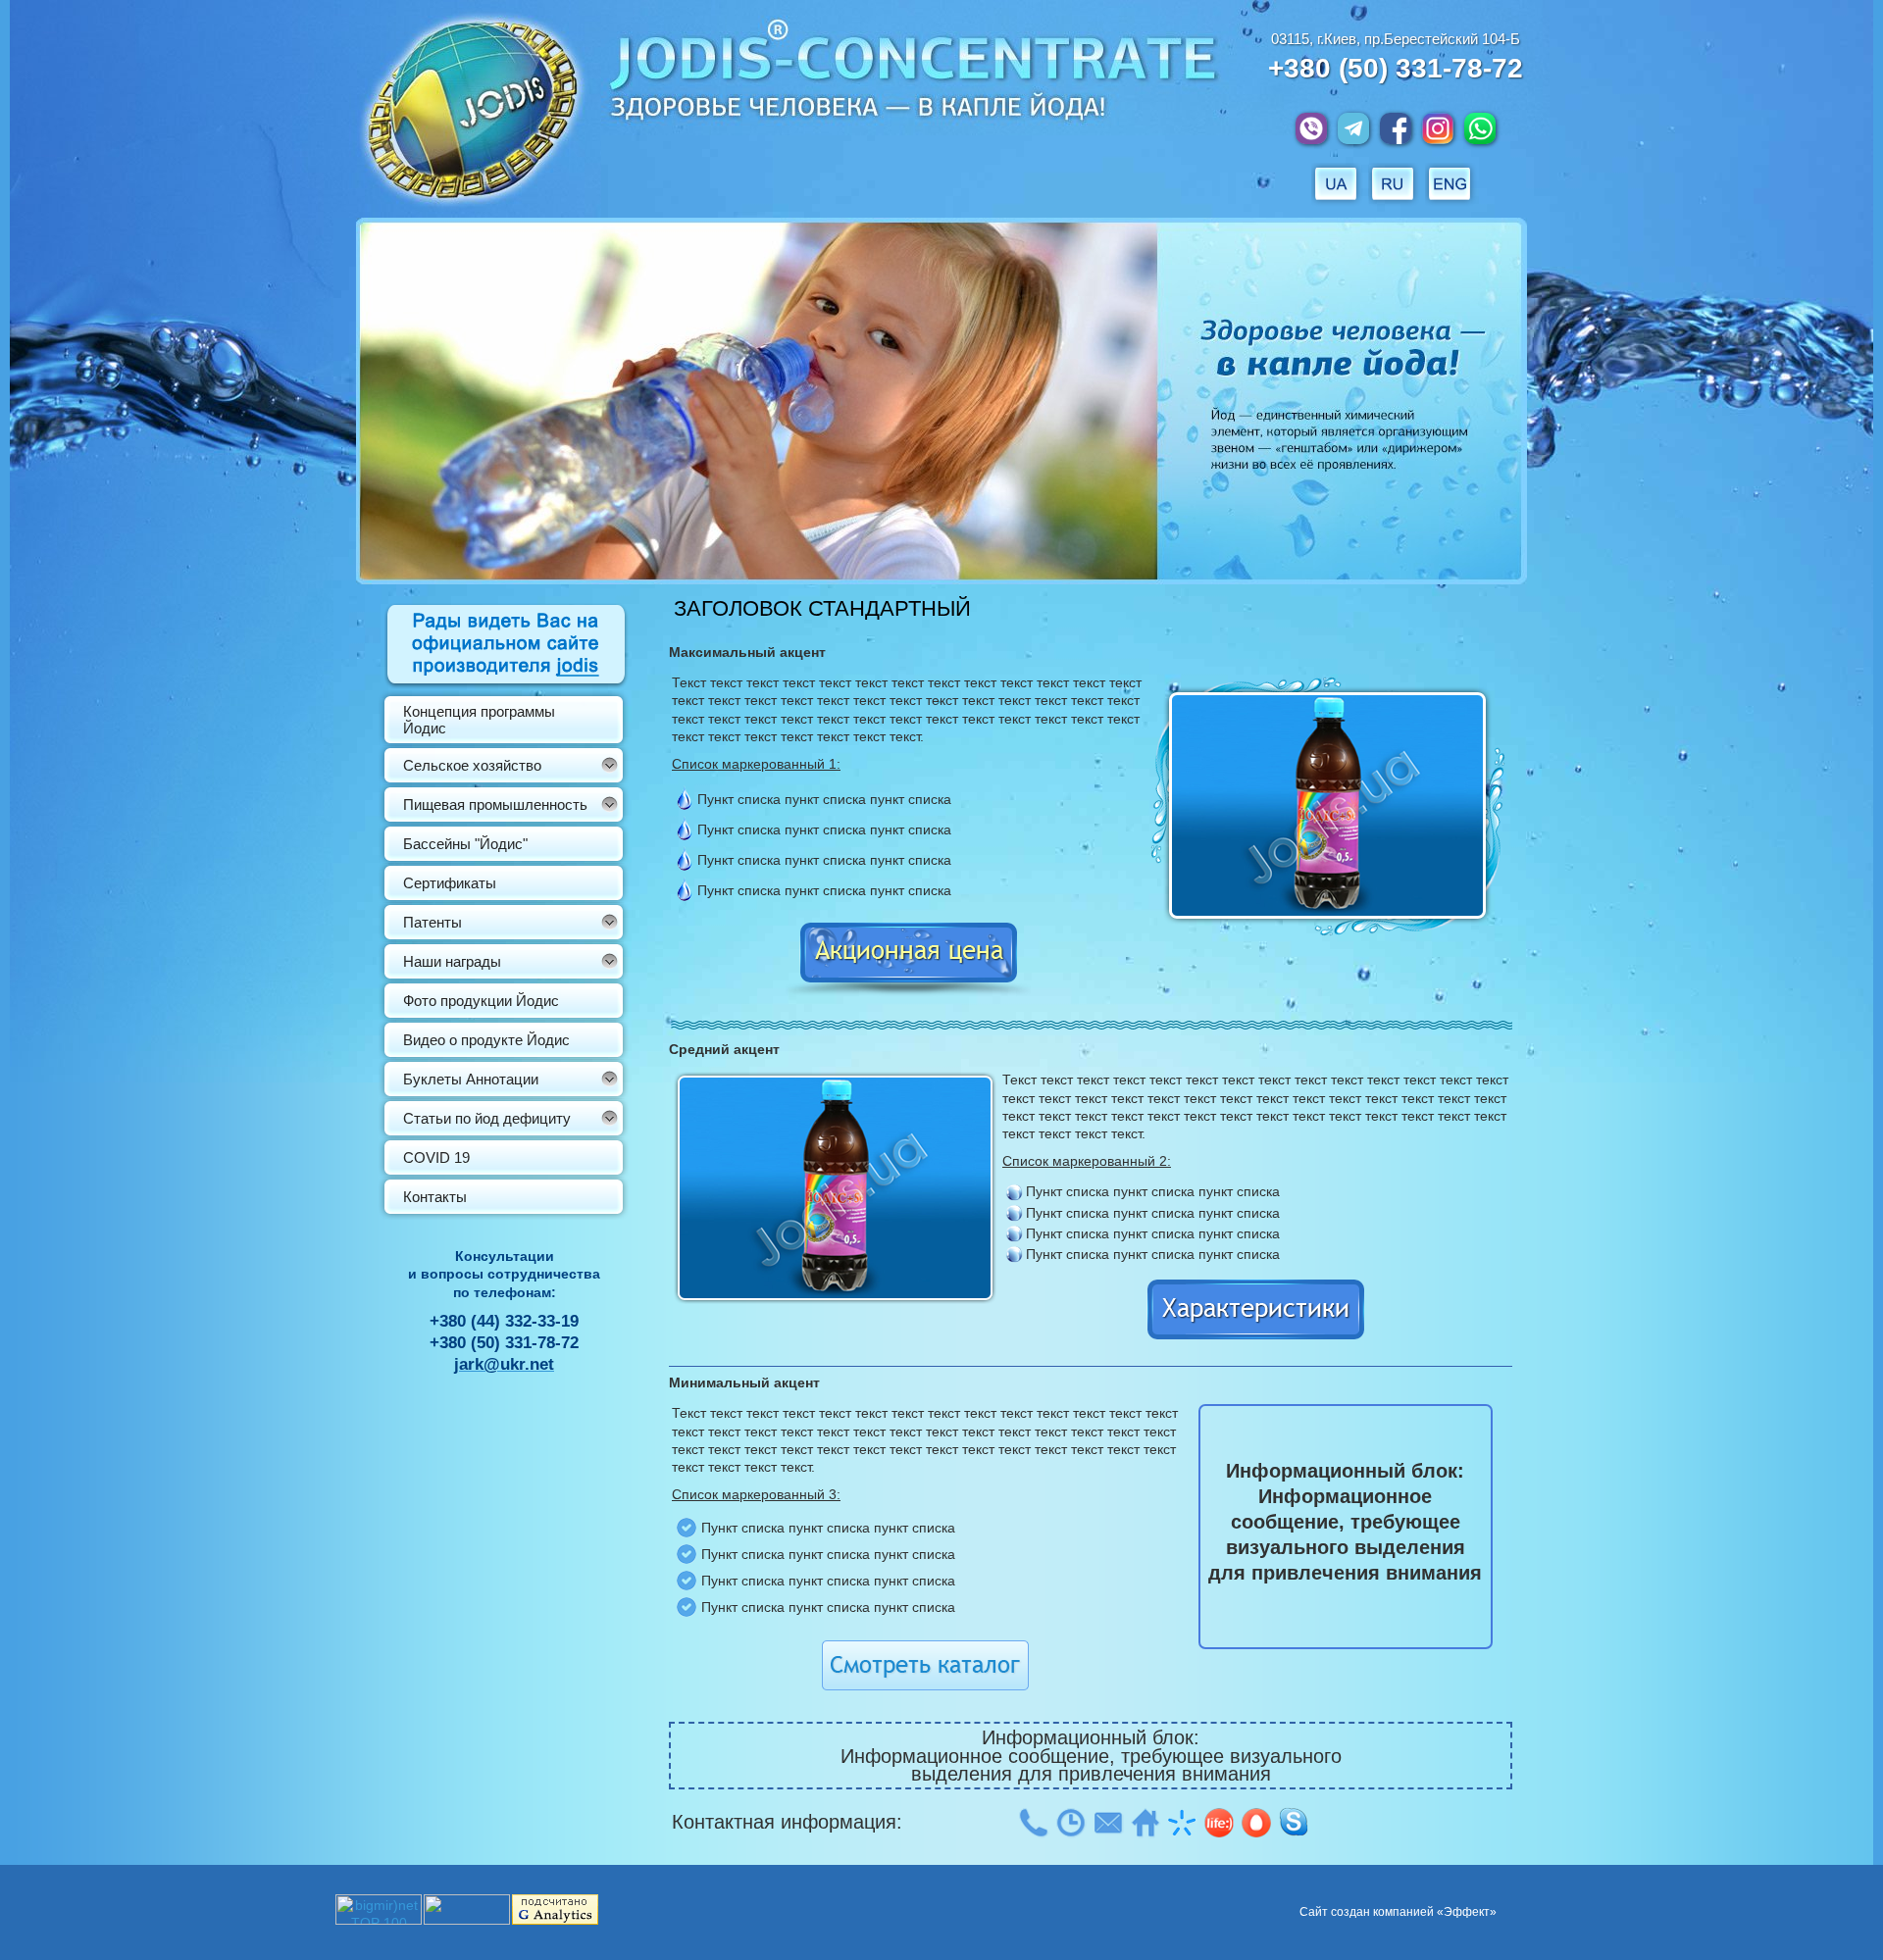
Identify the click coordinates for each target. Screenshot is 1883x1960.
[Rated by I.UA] (467, 1920)
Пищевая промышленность (495, 804)
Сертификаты (450, 883)
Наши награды (452, 961)
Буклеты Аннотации (471, 1079)
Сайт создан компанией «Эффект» (1398, 1912)
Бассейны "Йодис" (465, 844)
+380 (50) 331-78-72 (1396, 68)
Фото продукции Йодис (481, 1001)
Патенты (433, 922)
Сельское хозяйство (472, 765)
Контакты (435, 1197)
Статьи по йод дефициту (487, 1118)
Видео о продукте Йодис (486, 1040)
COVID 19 (436, 1157)
